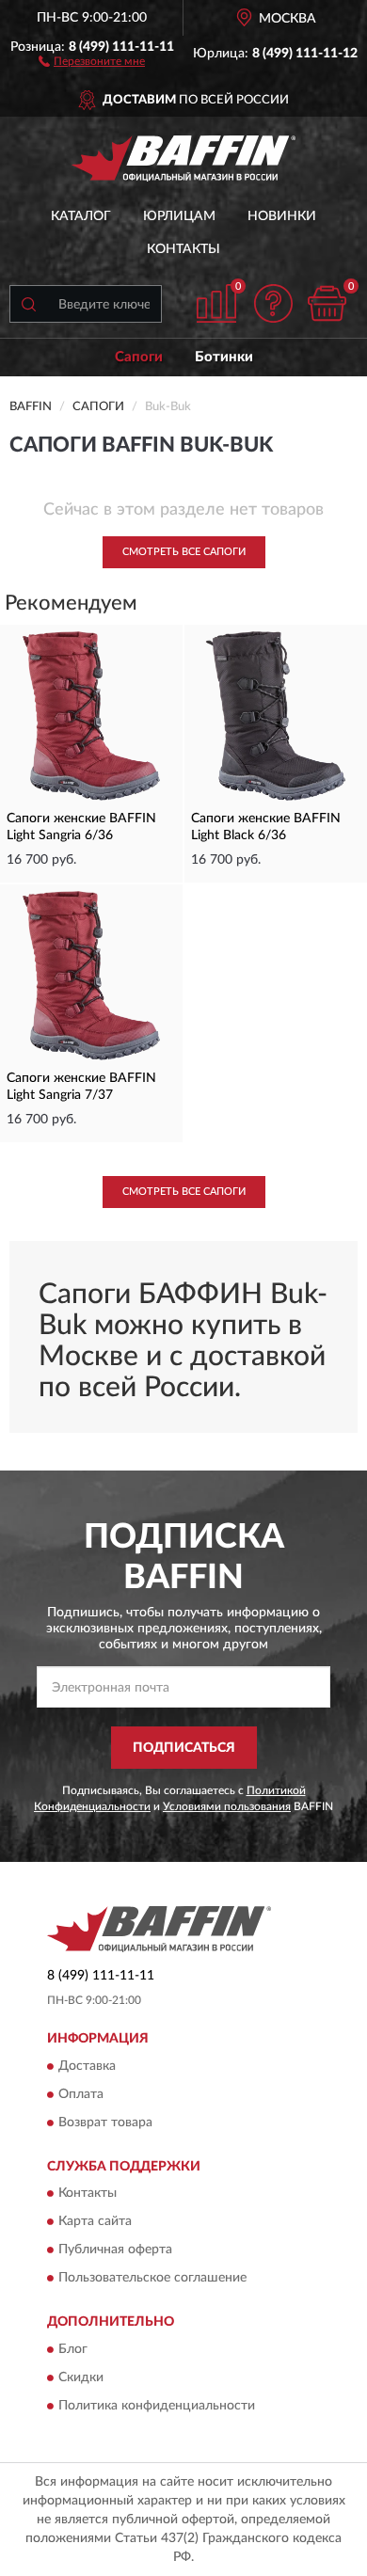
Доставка (87, 2066)
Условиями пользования (227, 1806)
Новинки (282, 216)
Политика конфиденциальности (157, 2406)
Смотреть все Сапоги (184, 552)
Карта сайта (95, 2222)
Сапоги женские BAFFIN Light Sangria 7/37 (81, 1087)
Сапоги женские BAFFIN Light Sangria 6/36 (81, 827)
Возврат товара (105, 2123)
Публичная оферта (115, 2250)
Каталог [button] (81, 216)
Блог (73, 2349)
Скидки (81, 2377)
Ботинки (224, 357)
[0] (327, 303)
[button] (92, 60)
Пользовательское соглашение (152, 2279)
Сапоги (139, 357)
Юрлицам (179, 216)
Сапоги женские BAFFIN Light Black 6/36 (266, 827)
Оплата (81, 2094)
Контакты (183, 249)
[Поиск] (28, 304)
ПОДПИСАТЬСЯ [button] (184, 1748)
